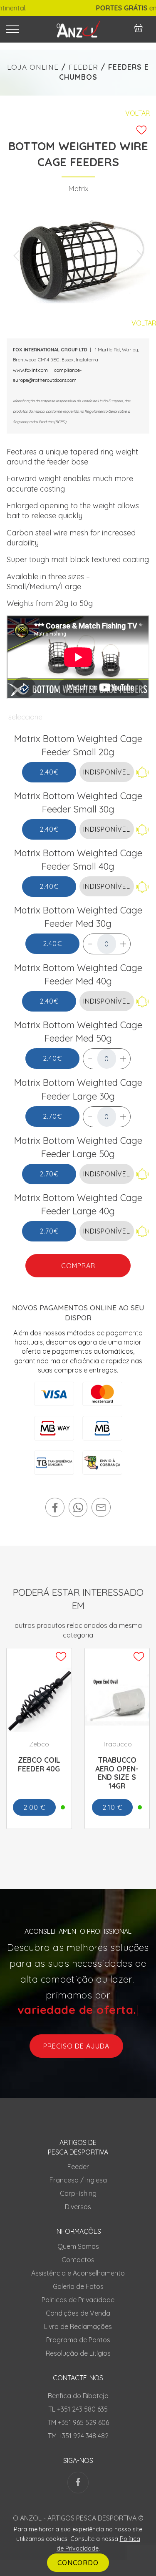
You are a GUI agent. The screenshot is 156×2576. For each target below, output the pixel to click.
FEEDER (83, 67)
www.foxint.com (30, 370)
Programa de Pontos (78, 2340)
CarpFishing (78, 2193)
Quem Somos (78, 2246)
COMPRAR (78, 1266)
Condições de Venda (78, 2313)
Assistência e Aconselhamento (78, 2273)
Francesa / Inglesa (78, 2180)
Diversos (78, 2207)
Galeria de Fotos (78, 2286)
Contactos (78, 2260)
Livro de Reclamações (78, 2326)
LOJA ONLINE (33, 67)
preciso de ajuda (76, 2046)
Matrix (78, 188)
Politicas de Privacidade (78, 2300)
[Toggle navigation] (24, 29)
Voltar (137, 113)
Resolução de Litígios (78, 2353)
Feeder (78, 2167)
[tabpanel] (78, 256)
